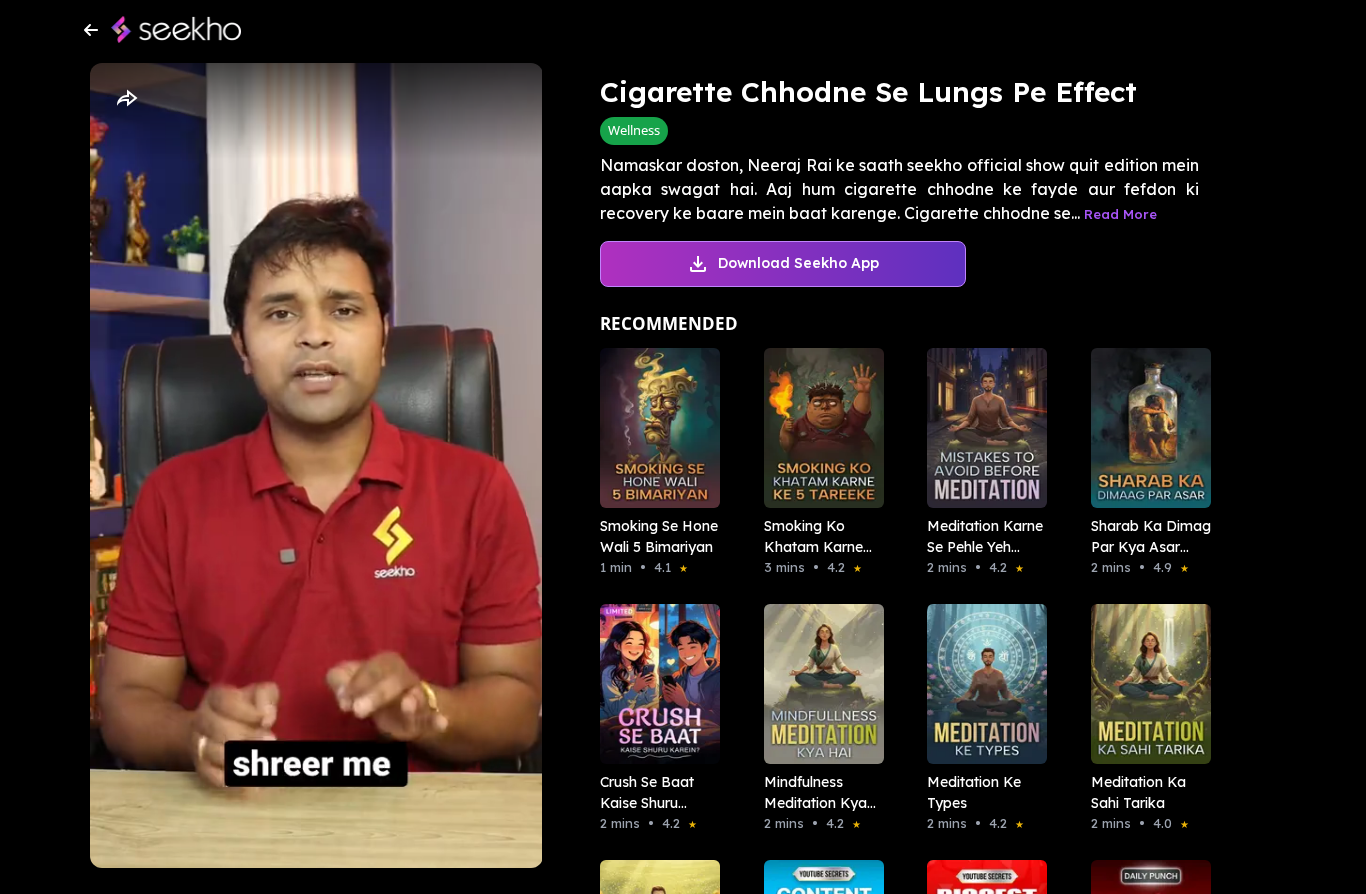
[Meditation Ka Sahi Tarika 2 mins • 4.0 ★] (1145, 684)
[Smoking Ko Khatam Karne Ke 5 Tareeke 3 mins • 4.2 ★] (818, 428)
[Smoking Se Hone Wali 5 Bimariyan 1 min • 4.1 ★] (654, 428)
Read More (1120, 214)
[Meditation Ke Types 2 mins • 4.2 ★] (981, 684)
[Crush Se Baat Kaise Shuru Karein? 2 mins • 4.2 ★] (654, 684)
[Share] (126, 99)
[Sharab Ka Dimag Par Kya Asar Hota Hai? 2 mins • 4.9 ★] (1145, 428)
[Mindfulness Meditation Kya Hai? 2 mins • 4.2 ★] (818, 684)
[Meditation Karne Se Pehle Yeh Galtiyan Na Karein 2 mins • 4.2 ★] (981, 428)
